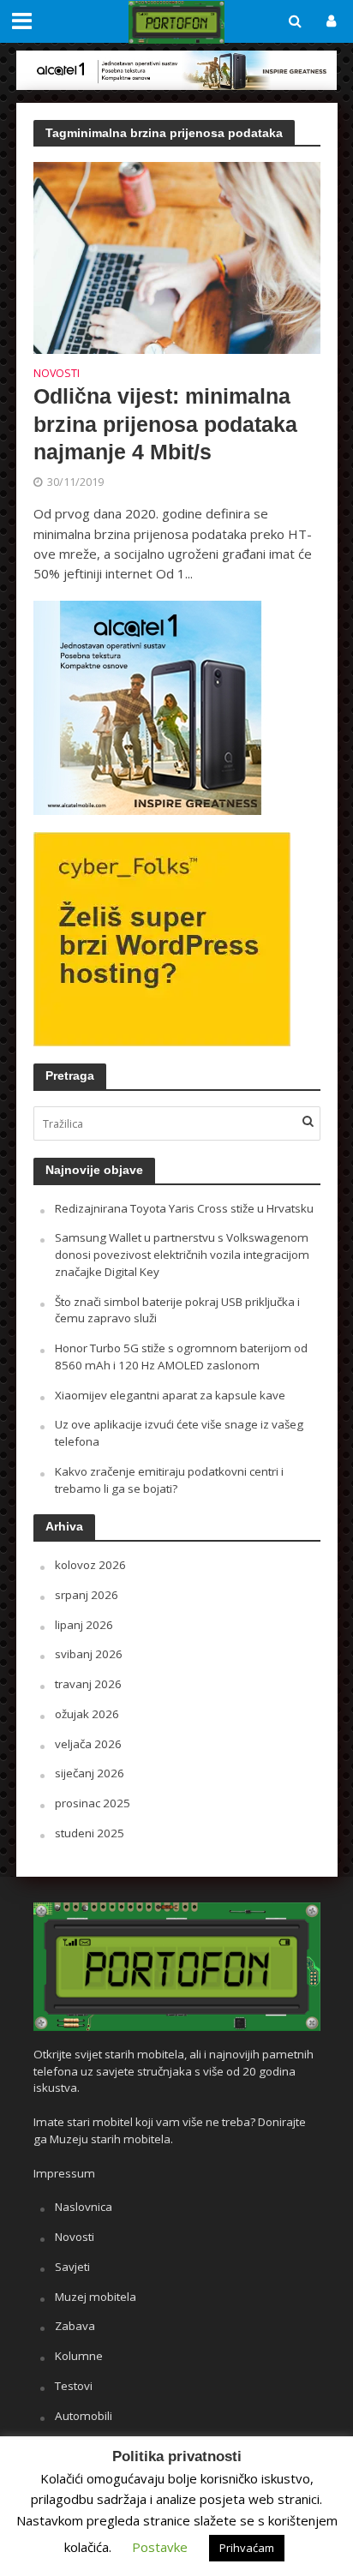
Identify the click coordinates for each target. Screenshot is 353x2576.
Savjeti (72, 2267)
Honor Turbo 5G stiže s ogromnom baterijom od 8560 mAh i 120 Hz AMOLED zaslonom (181, 1357)
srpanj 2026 (87, 1595)
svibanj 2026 (89, 1654)
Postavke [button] (160, 2547)
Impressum (64, 2173)
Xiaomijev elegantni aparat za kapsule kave (170, 1395)
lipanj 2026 (84, 1625)
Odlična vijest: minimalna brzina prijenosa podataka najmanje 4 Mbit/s (165, 424)
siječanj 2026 (90, 1773)
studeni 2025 (90, 1833)
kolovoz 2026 (90, 1565)
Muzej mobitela (96, 2297)
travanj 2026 (88, 1684)
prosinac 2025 (93, 1803)
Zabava (75, 2326)
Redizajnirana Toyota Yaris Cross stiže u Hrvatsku (184, 1208)
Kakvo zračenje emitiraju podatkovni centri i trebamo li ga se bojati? (169, 1480)
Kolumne (79, 2356)
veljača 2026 (88, 1744)
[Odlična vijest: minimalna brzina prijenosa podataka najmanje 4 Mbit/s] (177, 256)
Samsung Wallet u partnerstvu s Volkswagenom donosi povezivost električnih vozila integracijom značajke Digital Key (182, 1255)
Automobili (84, 2416)
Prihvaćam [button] (247, 2548)
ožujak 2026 (87, 1714)
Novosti (57, 374)
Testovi (74, 2386)
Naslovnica (84, 2207)
